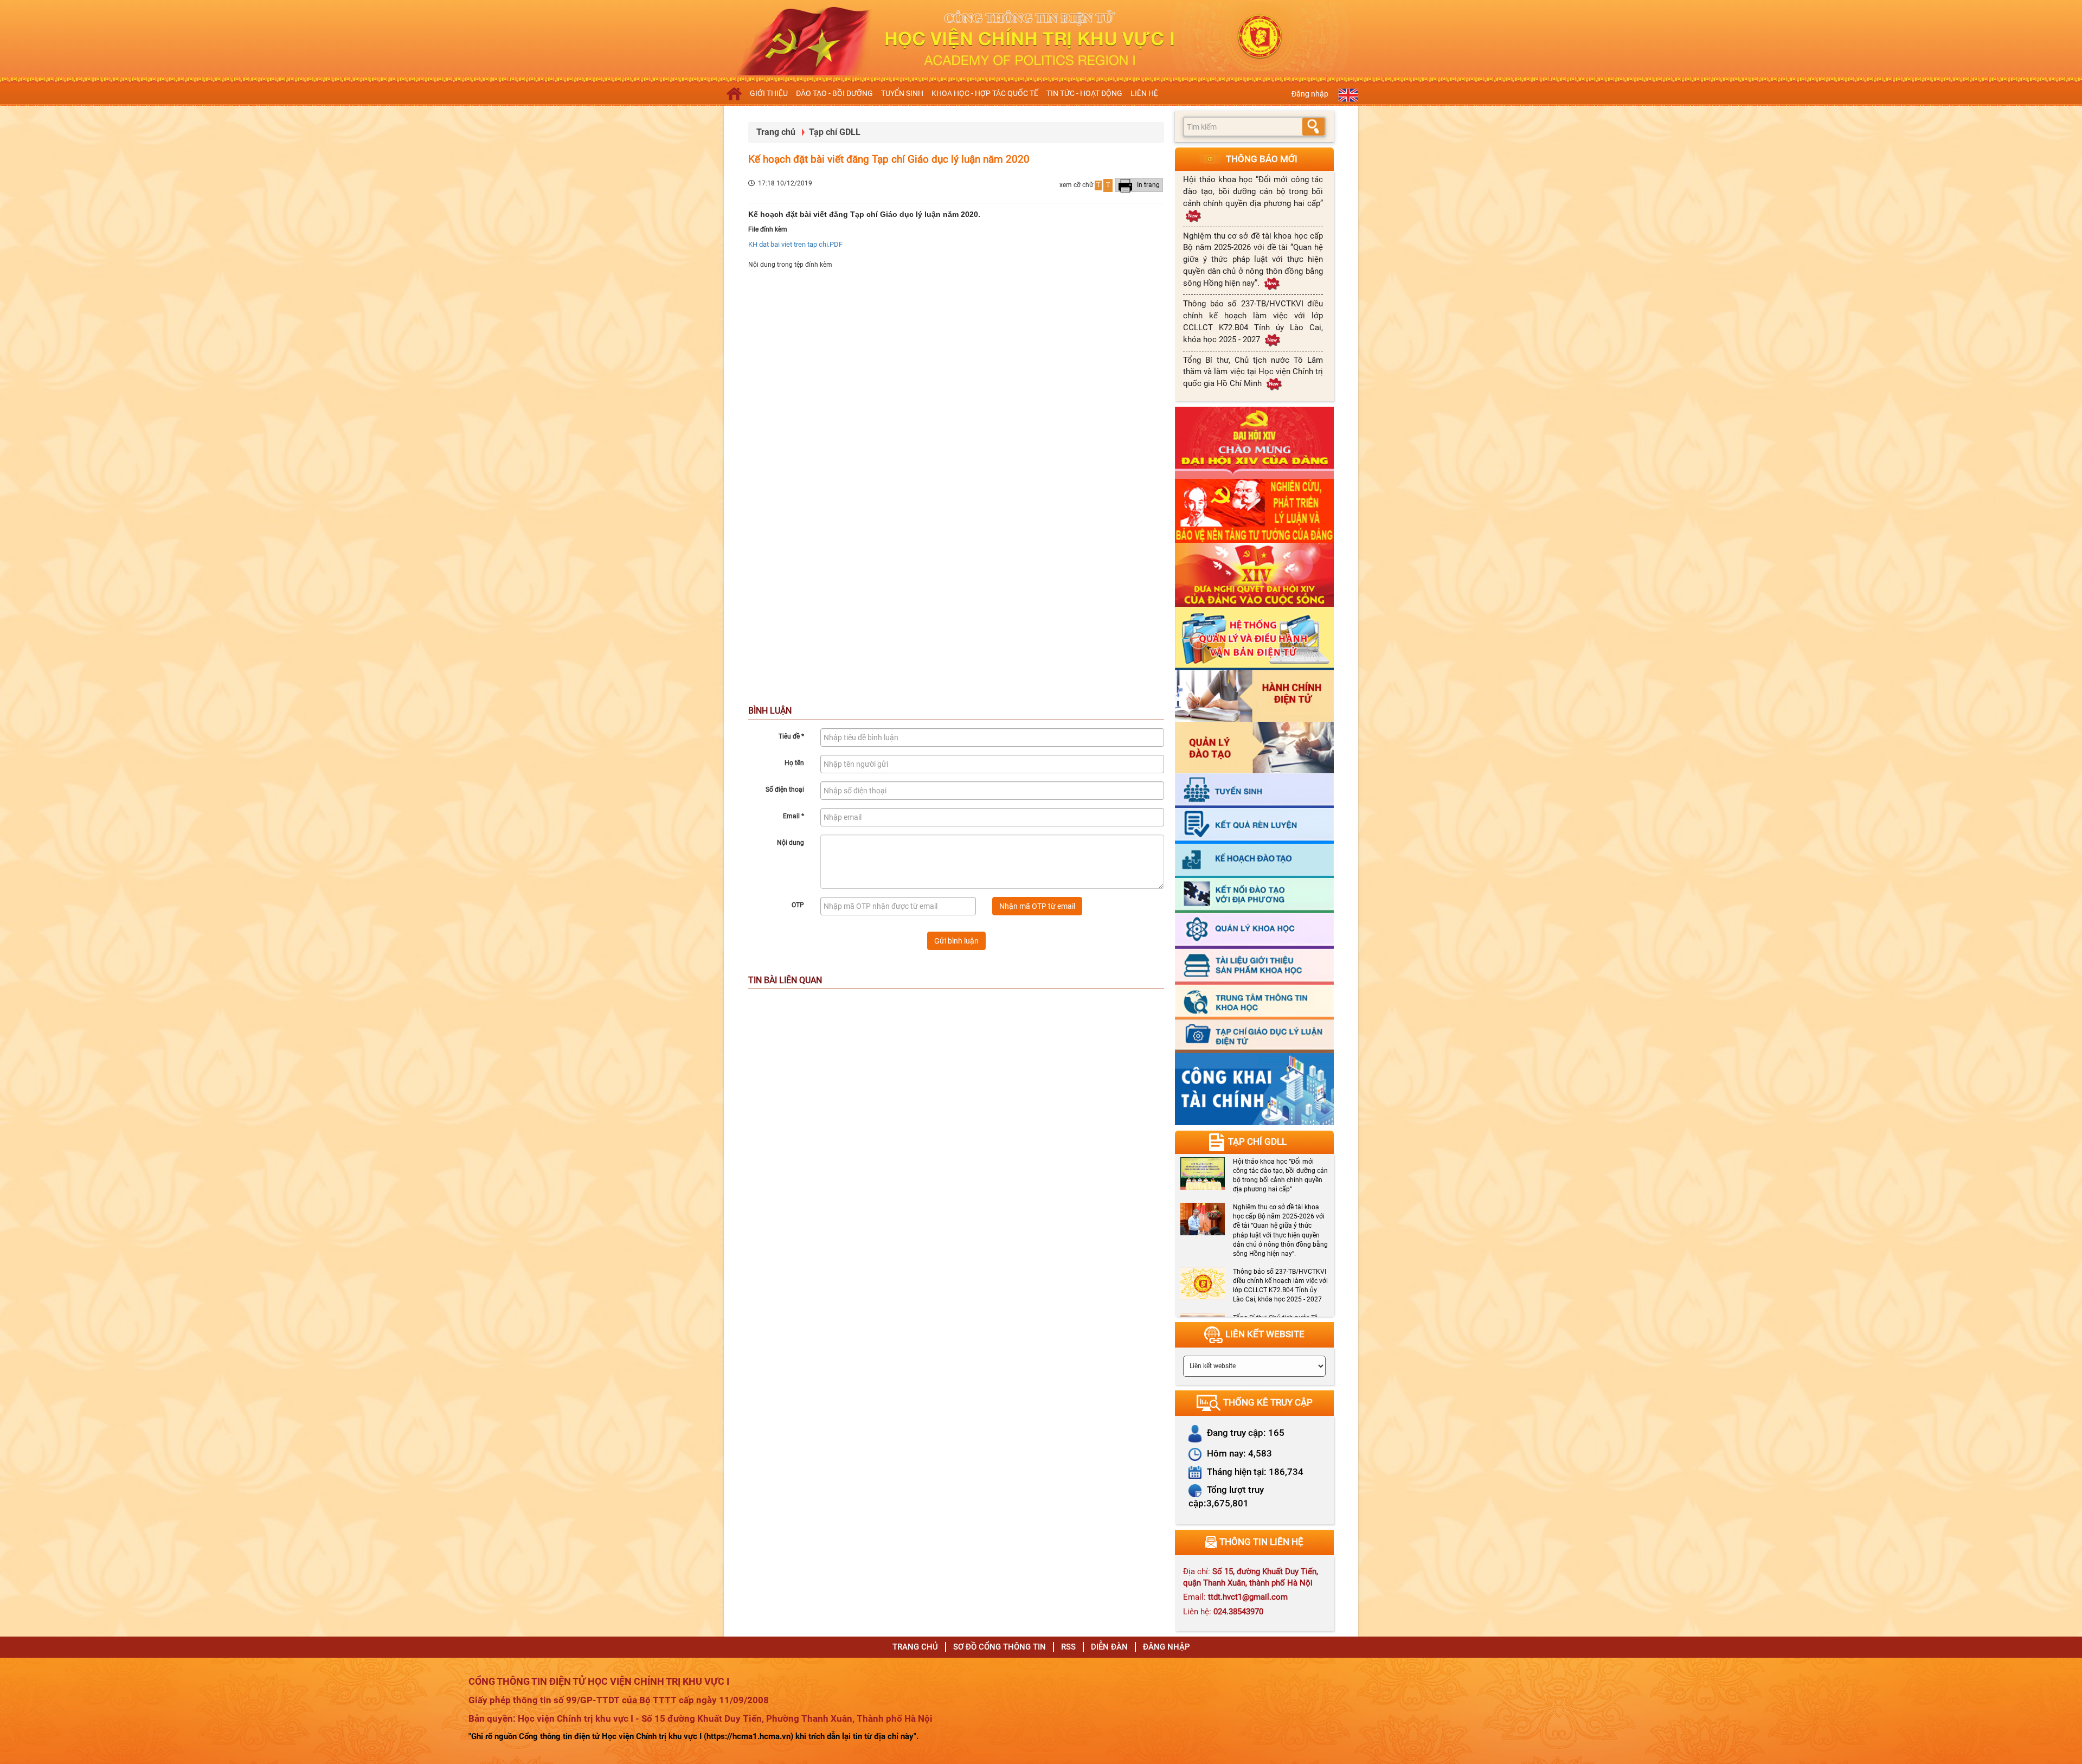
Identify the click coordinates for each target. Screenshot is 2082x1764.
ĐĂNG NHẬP (1167, 1647)
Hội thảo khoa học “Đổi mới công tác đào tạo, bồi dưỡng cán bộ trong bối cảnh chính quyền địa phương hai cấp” (1253, 191)
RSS (1068, 1647)
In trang (1148, 185)
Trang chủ (776, 132)
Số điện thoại (785, 790)
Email (793, 816)
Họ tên (794, 763)
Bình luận (770, 711)
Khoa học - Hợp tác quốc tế (985, 93)
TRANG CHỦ (915, 1647)
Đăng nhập (1310, 94)
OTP (798, 905)
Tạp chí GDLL (835, 132)
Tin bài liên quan (785, 980)
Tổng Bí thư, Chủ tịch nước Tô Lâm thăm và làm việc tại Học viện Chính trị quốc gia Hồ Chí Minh (1253, 372)
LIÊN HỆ (1144, 93)
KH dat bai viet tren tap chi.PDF (795, 244)
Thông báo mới (1262, 159)
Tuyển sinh (902, 93)
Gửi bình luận (956, 941)
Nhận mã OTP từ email (1037, 906)
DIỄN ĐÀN (1109, 1647)
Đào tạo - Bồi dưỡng (834, 93)
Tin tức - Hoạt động (1084, 93)
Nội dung (791, 843)
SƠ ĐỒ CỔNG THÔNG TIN (1000, 1647)
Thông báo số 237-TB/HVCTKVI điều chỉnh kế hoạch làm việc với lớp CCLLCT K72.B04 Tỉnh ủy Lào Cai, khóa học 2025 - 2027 (1253, 322)
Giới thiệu (769, 93)
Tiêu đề (791, 736)
